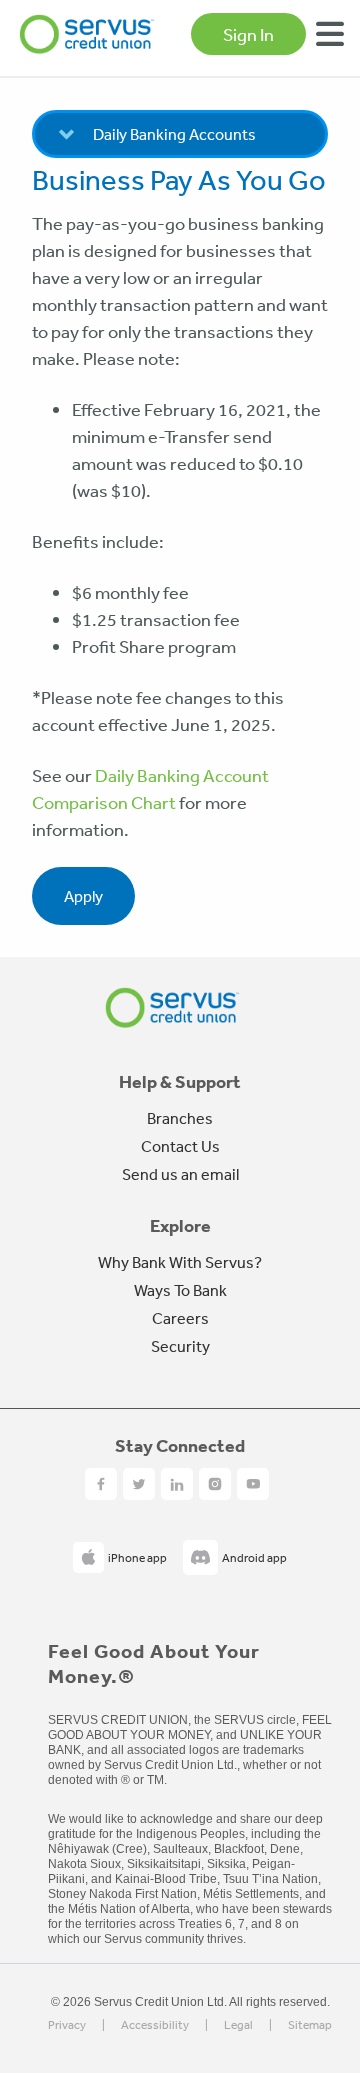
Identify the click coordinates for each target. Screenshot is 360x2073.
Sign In (248, 34)
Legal (238, 2025)
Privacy (67, 2025)
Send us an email (180, 1174)
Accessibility (155, 2025)
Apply (83, 896)
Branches (180, 1118)
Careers (180, 1318)
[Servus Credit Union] (87, 34)
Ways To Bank (180, 1290)
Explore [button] (180, 1226)
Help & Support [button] (180, 1082)
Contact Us (180, 1146)
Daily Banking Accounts (174, 134)
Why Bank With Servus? (180, 1262)
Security (180, 1346)
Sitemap (310, 2025)
